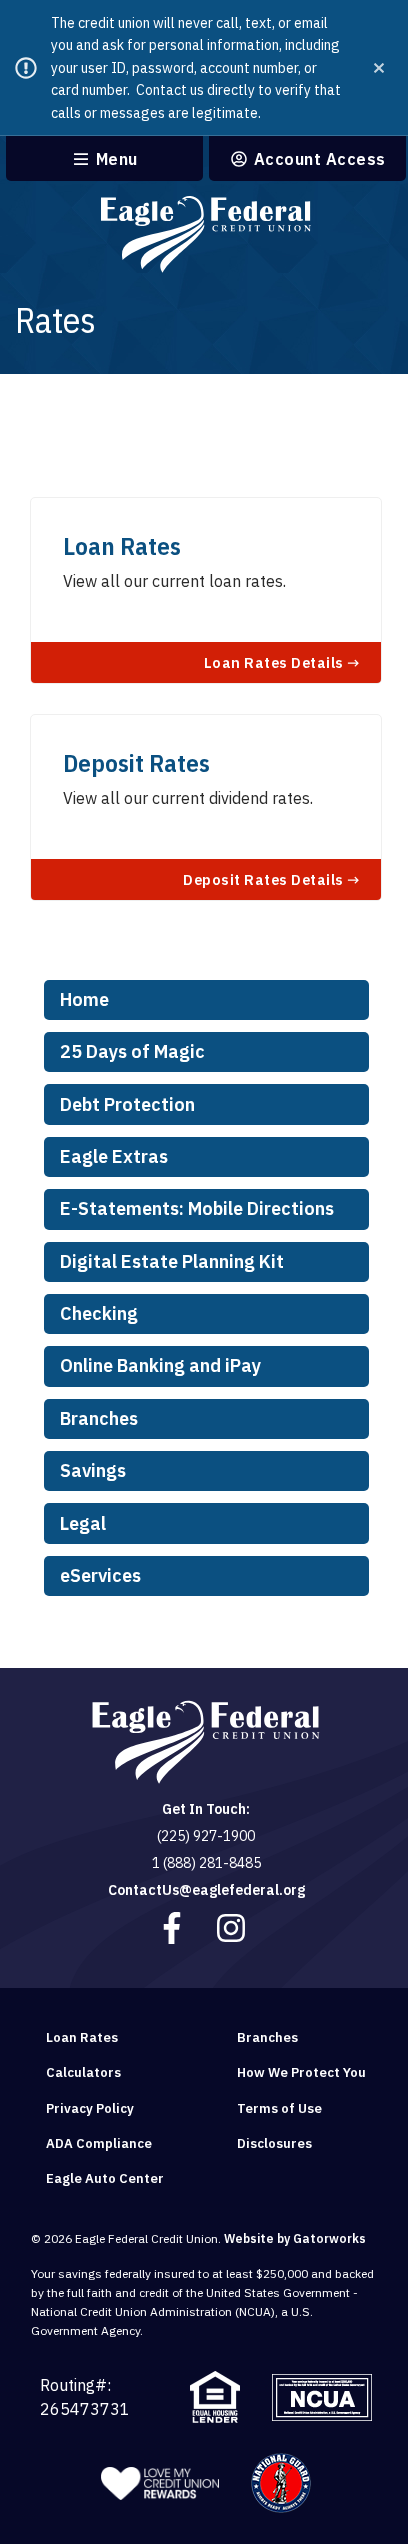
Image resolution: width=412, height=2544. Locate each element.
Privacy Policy (90, 2108)
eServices (100, 1575)
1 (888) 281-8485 (206, 1863)
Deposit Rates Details (265, 878)
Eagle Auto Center (105, 2178)
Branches (99, 1418)
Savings (93, 1470)
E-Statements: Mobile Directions (197, 1208)
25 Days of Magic (132, 1051)
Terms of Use (279, 2108)
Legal (83, 1523)
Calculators (83, 2072)
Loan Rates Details (276, 661)
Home (84, 999)
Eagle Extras (114, 1156)
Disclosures (274, 2143)
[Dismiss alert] (379, 68)
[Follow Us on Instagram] (233, 1928)
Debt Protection (127, 1104)
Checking (99, 1313)
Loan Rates (82, 2037)
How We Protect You (301, 2072)
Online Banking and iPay (160, 1365)
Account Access (317, 159)
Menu (114, 159)
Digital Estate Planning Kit (172, 1261)
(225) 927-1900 (206, 1836)
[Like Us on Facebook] (174, 1928)
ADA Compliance (99, 2143)
